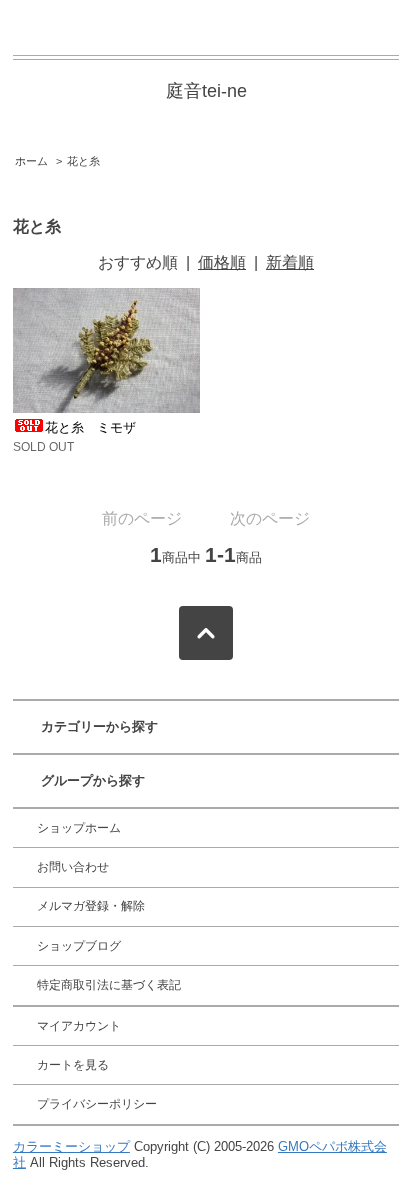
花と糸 (83, 161)
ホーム (31, 161)
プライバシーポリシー (97, 1104)
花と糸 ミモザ (90, 427)
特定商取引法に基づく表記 (109, 985)
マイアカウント (79, 1026)
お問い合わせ (73, 867)
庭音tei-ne (206, 91)
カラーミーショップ (71, 1146)
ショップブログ (79, 946)
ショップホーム (79, 828)
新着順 (290, 262)
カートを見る (73, 1065)
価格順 (222, 262)
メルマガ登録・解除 (91, 906)
